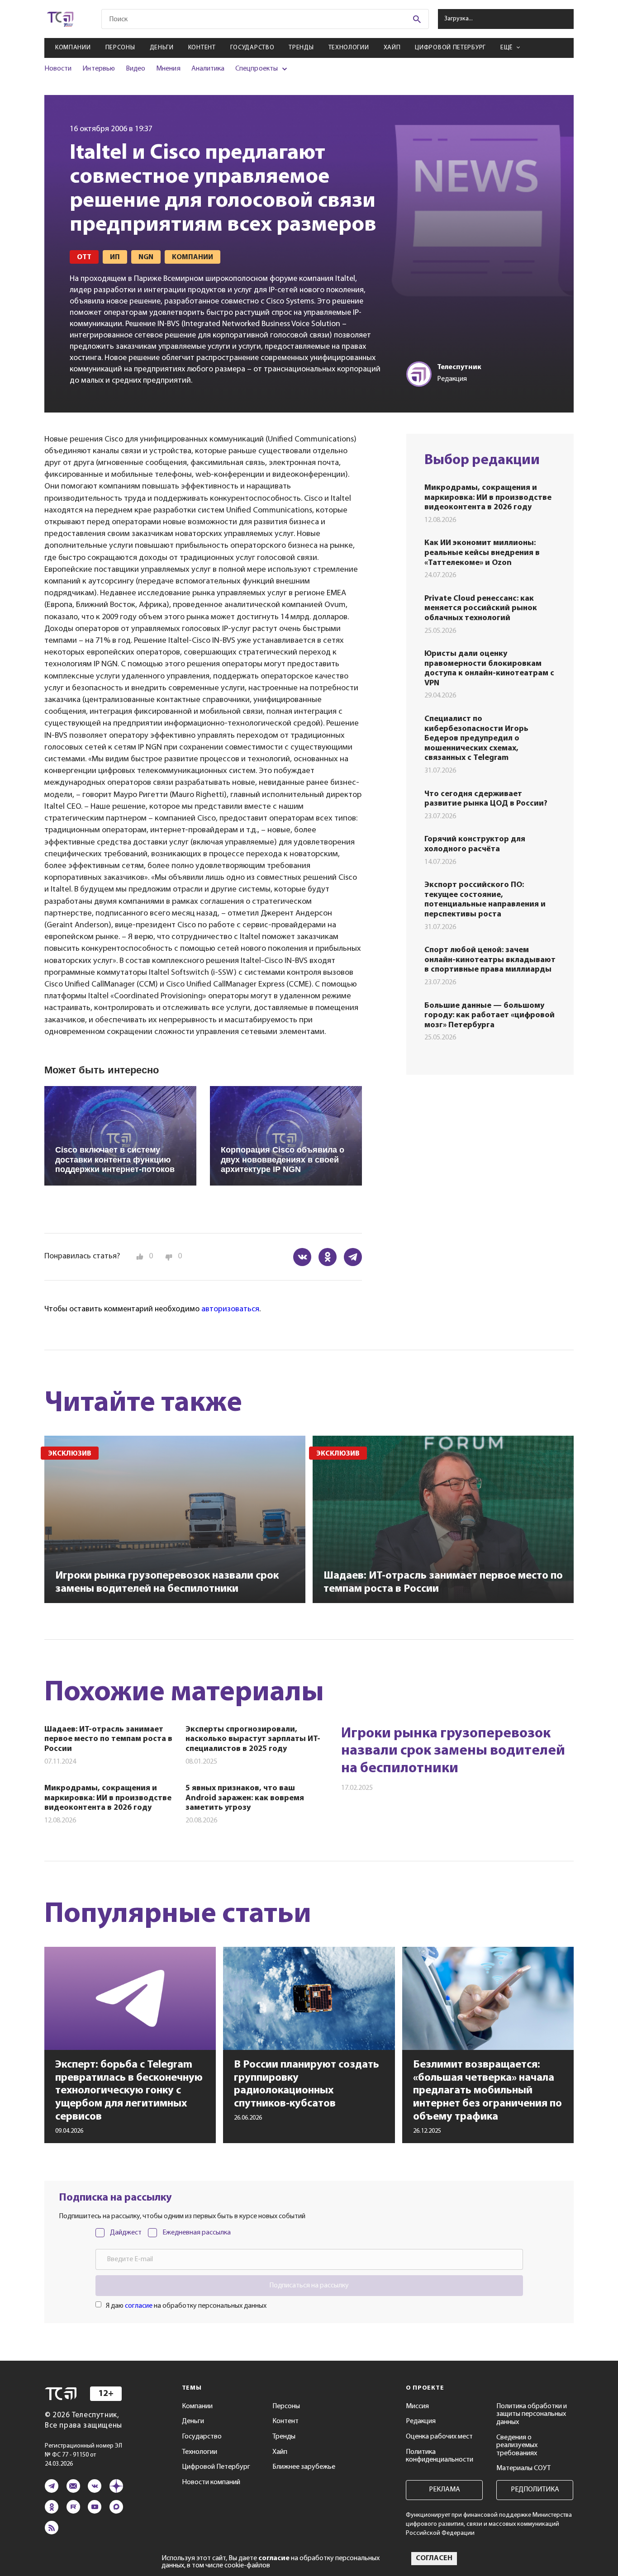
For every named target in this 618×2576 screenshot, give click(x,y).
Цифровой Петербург (450, 48)
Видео (135, 69)
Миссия (417, 2406)
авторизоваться (230, 1309)
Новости (58, 69)
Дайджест (126, 2233)
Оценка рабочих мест (439, 2437)
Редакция (421, 2421)
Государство (252, 48)
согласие (139, 2306)
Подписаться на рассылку (309, 2286)
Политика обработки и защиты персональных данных (532, 2414)
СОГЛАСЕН (434, 2558)
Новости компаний (211, 2482)
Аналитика (208, 69)
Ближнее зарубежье (304, 2467)
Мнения (168, 69)
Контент (202, 48)
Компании (73, 48)
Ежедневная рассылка (197, 2233)
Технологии (349, 48)
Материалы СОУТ (523, 2468)
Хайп (392, 48)
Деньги (162, 48)
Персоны (120, 48)
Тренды (301, 48)
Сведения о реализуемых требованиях (517, 2446)
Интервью (98, 69)
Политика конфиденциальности (440, 2456)
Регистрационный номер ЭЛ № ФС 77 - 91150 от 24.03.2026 (83, 2455)
